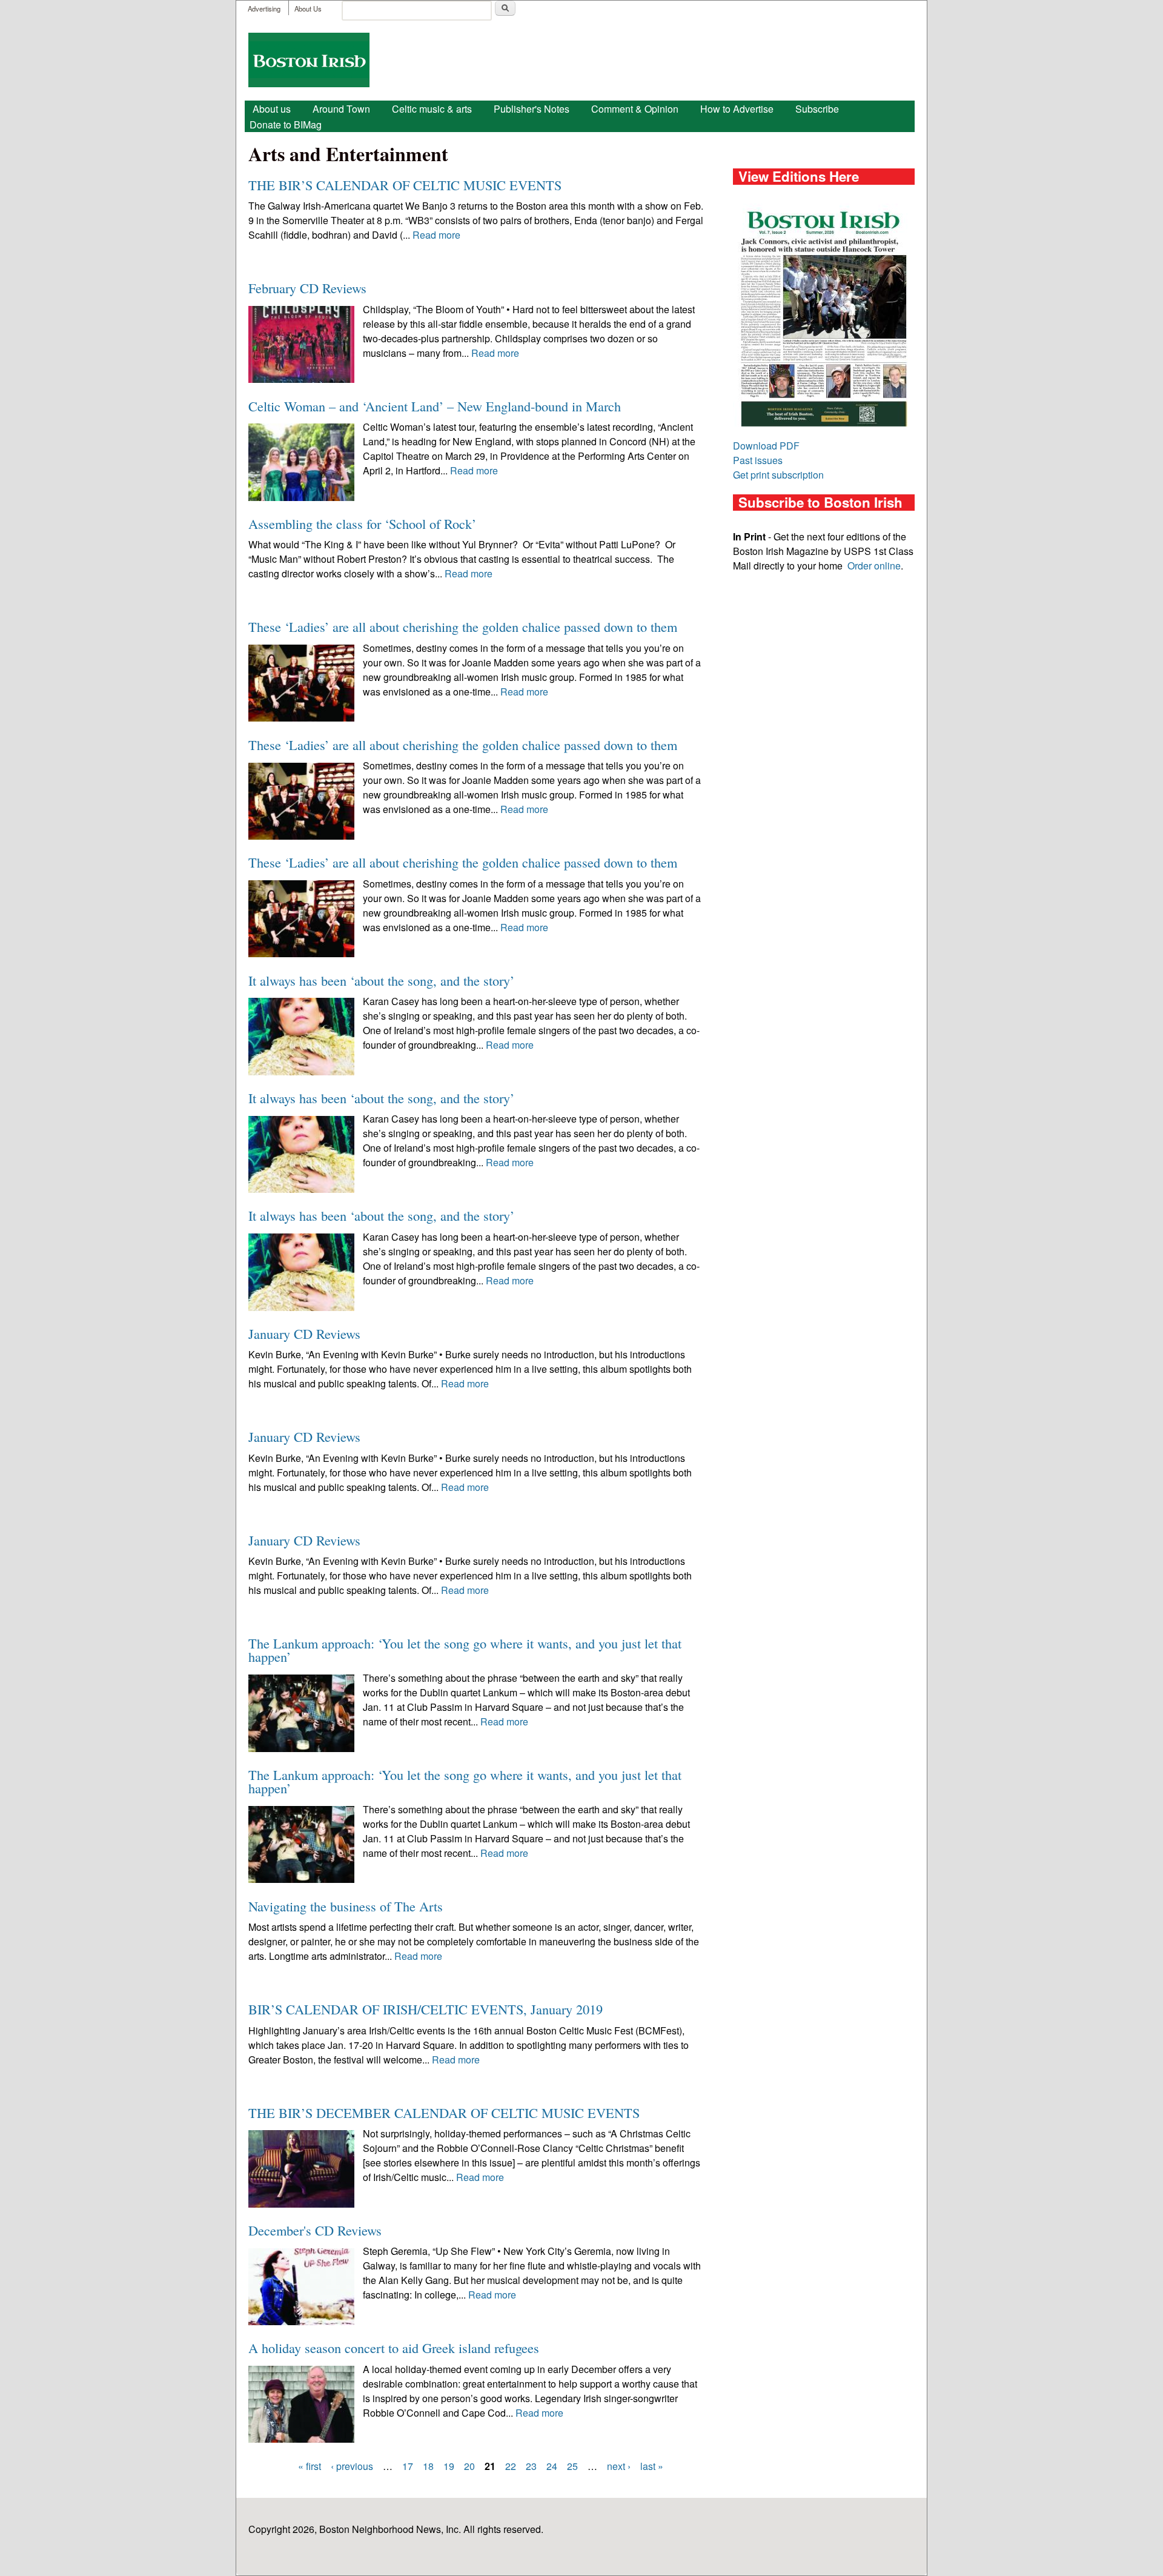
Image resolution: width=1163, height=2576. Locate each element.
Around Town (341, 109)
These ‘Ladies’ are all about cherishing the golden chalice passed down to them (463, 626)
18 (428, 2466)
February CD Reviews (307, 288)
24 (552, 2466)
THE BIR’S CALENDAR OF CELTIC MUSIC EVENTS (405, 185)
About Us (308, 8)
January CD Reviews (304, 1333)
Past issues (758, 460)
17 (408, 2466)
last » (652, 2466)
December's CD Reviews (315, 2230)
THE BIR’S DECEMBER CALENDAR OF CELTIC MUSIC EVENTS (444, 2113)
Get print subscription (778, 475)
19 (449, 2466)
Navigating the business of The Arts (346, 1906)
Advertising (264, 8)
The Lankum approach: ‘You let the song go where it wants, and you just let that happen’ (465, 1650)
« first (310, 2466)
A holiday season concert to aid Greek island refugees (394, 2348)
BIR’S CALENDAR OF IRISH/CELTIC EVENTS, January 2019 (426, 2009)
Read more (436, 235)
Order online (874, 566)
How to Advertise (737, 109)
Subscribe (817, 109)
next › (619, 2466)
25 (572, 2466)
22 (511, 2466)
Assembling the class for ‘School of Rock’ (362, 523)
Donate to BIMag (286, 124)
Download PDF (766, 446)
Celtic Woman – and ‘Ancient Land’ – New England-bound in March (435, 406)
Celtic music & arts (432, 109)
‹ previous (352, 2466)
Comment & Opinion (635, 109)
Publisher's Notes (532, 109)
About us (272, 109)
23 (531, 2466)
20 (469, 2466)
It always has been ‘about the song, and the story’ (381, 980)
